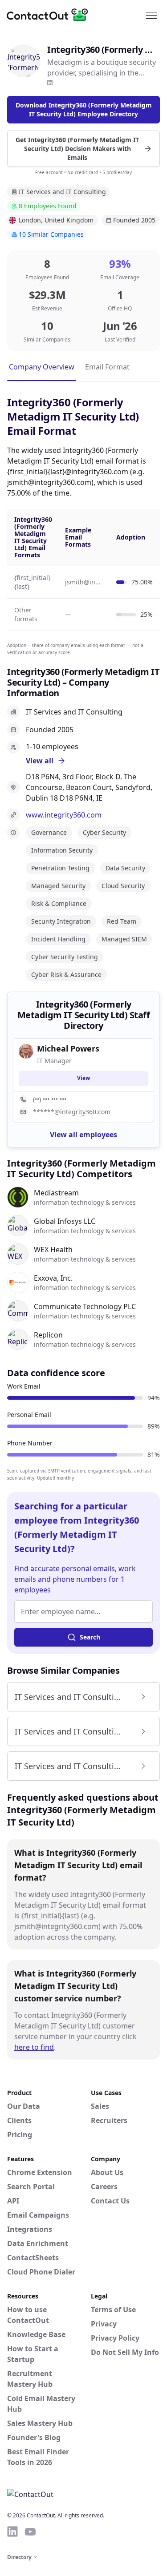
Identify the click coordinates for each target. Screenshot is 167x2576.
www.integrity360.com (64, 815)
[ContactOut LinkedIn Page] (12, 2532)
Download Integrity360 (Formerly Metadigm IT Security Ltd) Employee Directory (84, 109)
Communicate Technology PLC (85, 1306)
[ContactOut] (50, 15)
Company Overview (42, 367)
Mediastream (56, 1193)
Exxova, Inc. (53, 1278)
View (83, 1078)
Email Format (107, 367)
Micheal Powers (68, 1048)
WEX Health (53, 1250)
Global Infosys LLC (65, 1221)
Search (90, 1637)
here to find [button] (34, 2047)
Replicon (48, 1335)
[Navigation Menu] (151, 15)
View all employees (83, 1135)
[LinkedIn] (50, 83)
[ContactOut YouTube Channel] (30, 2532)
